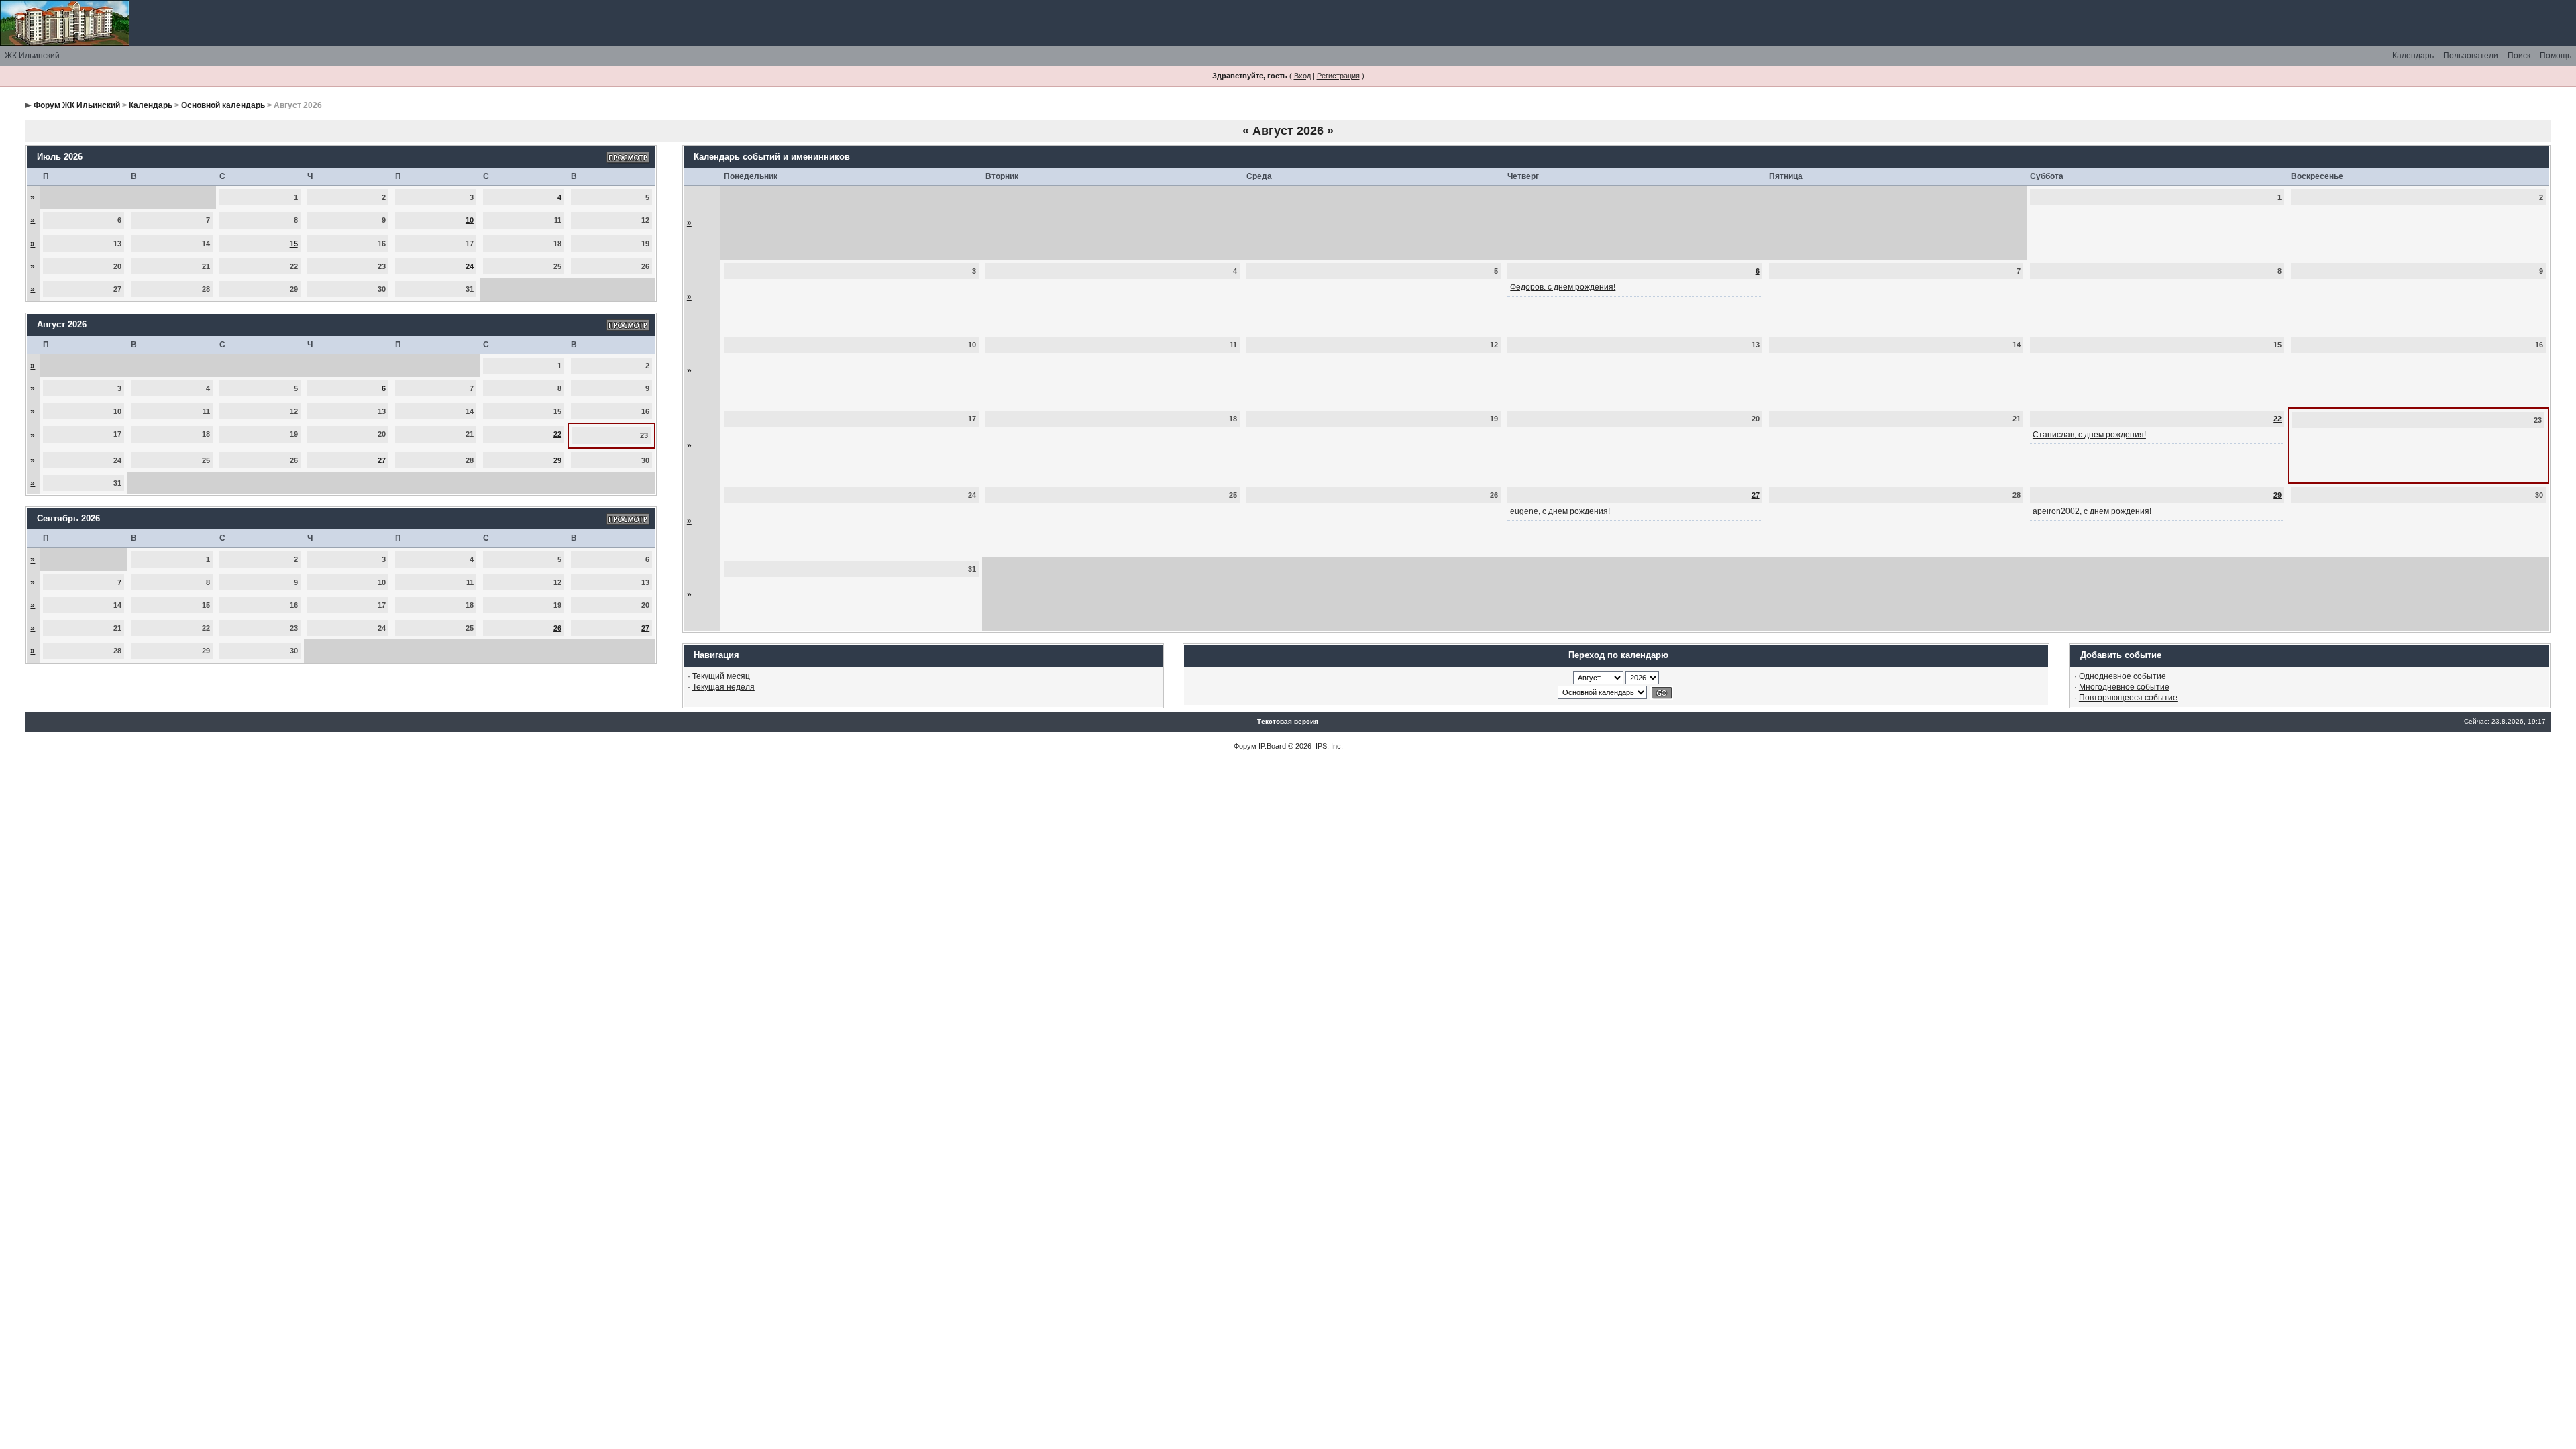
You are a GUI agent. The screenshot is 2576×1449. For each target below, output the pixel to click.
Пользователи (2471, 56)
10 (470, 220)
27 (382, 460)
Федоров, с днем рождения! (1563, 287)
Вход (1302, 76)
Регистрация (1338, 76)
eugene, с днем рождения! (1560, 511)
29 (557, 460)
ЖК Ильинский (32, 56)
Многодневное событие (2124, 687)
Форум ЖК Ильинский (77, 105)
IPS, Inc (1328, 746)
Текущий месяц (721, 676)
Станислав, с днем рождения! (2089, 435)
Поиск (2519, 56)
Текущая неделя (723, 687)
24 (470, 266)
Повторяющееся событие (2128, 698)
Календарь (2413, 56)
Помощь (2556, 56)
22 (557, 434)
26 (557, 628)
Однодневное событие (2123, 676)
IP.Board (1272, 746)
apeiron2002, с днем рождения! (2092, 511)
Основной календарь (223, 105)
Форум (1245, 746)
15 (294, 244)
